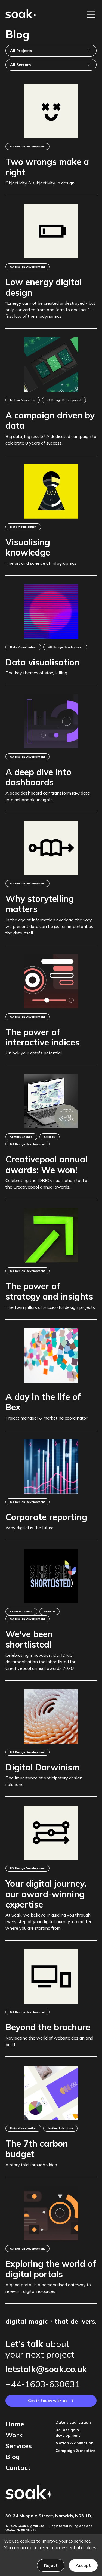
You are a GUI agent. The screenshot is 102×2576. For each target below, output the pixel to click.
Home (15, 2424)
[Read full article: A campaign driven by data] (51, 365)
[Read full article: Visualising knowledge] (51, 491)
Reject (51, 2565)
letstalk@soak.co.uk (46, 2369)
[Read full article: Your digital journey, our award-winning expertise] (51, 1833)
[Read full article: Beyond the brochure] (51, 1976)
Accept (83, 2565)
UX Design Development (27, 146)
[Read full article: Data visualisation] (51, 612)
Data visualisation (73, 2422)
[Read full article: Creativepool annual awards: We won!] (51, 1101)
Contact (18, 2467)
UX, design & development (68, 2433)
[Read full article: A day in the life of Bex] (51, 1356)
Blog (13, 2457)
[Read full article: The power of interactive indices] (51, 981)
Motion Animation (23, 400)
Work (14, 2435)
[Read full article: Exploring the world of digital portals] (51, 2213)
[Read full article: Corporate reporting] (51, 1466)
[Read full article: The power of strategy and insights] (51, 1235)
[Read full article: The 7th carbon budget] (51, 2093)
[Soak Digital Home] (21, 13)
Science (50, 1137)
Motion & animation (75, 2443)
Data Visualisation (23, 527)
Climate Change (21, 1137)
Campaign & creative (75, 2451)
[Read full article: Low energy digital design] (51, 231)
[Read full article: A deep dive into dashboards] (51, 721)
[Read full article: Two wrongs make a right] (51, 111)
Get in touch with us (48, 2401)
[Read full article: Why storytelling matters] (51, 848)
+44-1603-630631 (43, 2384)
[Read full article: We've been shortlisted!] (51, 1576)
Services (19, 2446)
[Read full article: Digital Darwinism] (51, 1717)
